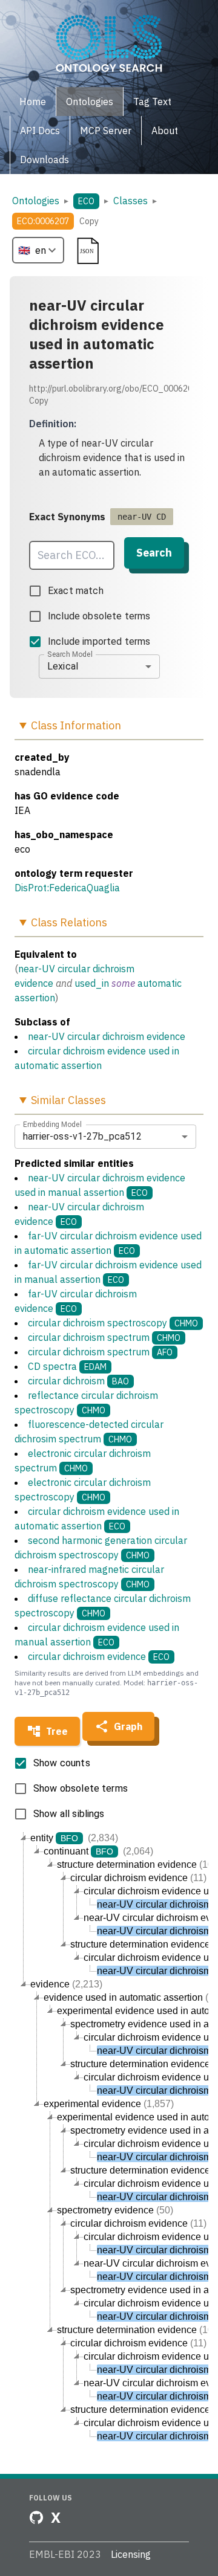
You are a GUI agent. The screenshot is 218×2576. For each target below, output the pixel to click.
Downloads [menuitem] (45, 160)
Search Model (70, 654)
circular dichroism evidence (99, 1656)
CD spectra (67, 1366)
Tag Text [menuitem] (152, 102)
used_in (92, 983)
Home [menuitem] (33, 102)
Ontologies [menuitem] (90, 102)
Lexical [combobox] (63, 666)
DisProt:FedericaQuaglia (67, 888)
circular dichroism (78, 1381)
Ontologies (36, 201)
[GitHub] (36, 2517)
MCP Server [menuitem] (106, 131)
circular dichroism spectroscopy (113, 1323)
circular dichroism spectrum (104, 1337)
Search (154, 553)
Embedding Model (52, 1124)
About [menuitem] (165, 131)
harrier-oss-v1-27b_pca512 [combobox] (82, 1136)
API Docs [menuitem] (40, 131)
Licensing (131, 2554)
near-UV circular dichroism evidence (107, 1036)
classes (130, 201)
